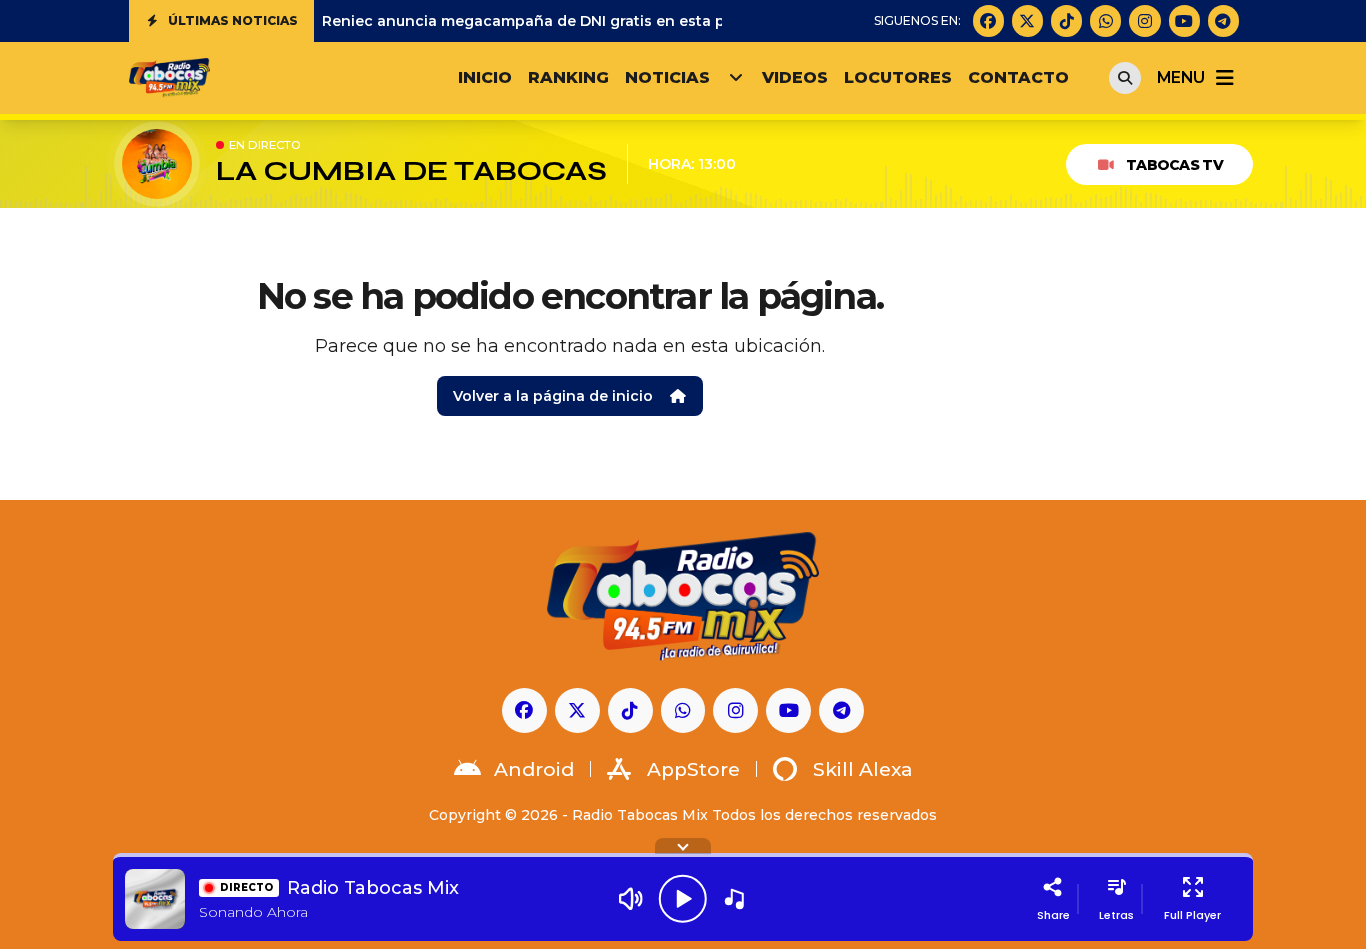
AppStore (693, 769)
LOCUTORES (898, 77)
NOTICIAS (667, 77)
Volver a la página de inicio (553, 396)
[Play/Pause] (683, 899)
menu (1180, 77)
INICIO (485, 77)
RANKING (568, 77)
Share (1053, 915)
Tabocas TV (1174, 165)
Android (534, 769)
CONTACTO (1018, 77)
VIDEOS (795, 77)
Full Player (1192, 915)
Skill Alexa (863, 769)
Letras (1116, 915)
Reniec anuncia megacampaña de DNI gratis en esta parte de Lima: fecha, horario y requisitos (670, 21)
